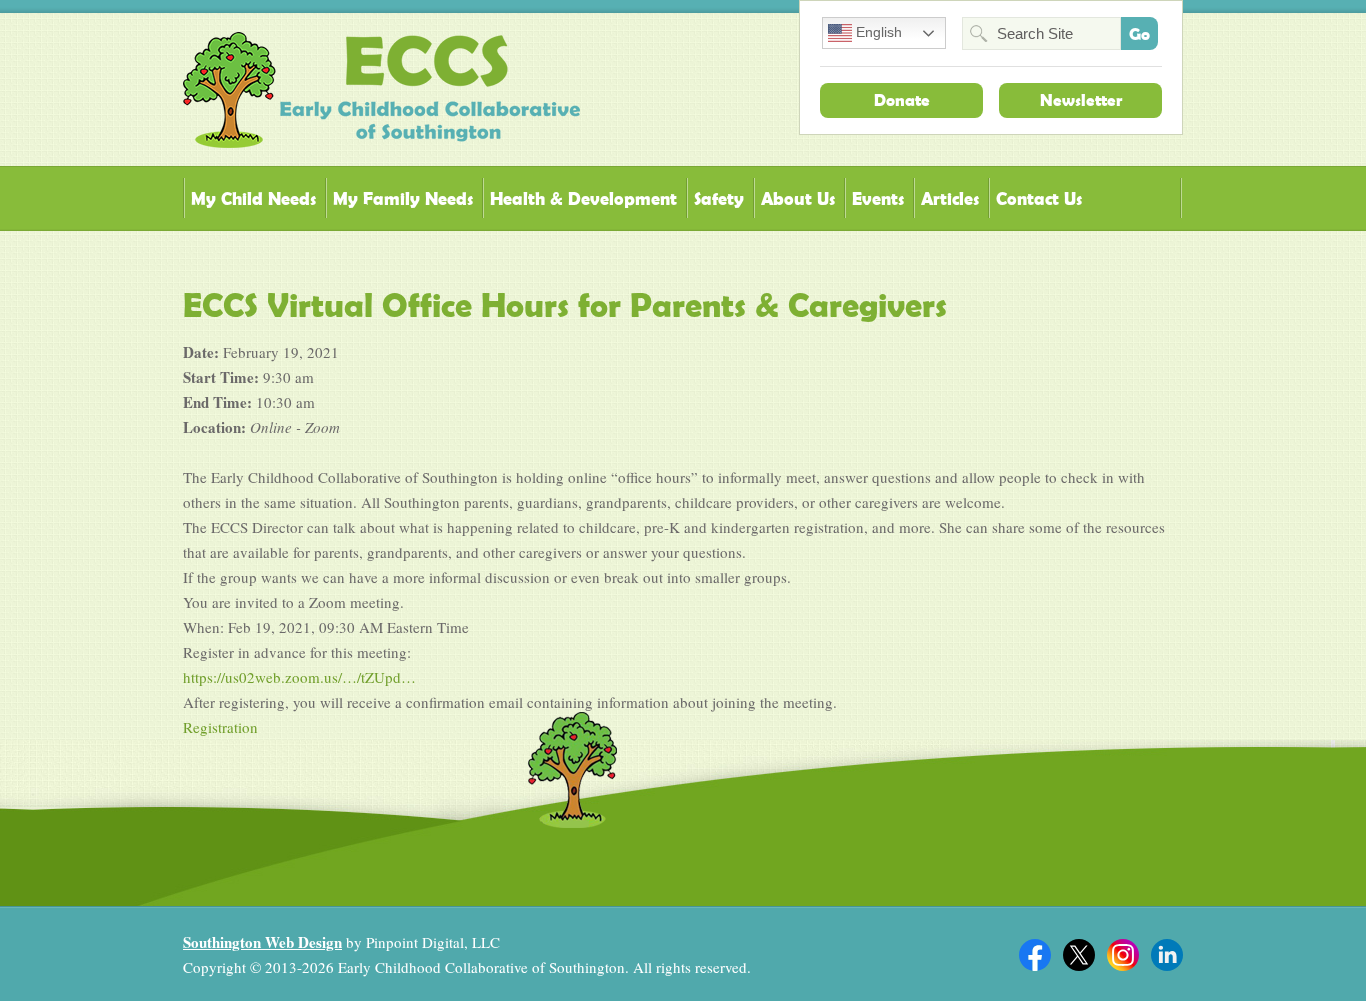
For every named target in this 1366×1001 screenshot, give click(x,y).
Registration (220, 727)
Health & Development (583, 198)
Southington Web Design (262, 942)
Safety (719, 198)
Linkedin (1167, 955)
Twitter (1079, 955)
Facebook (1035, 955)
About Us (798, 198)
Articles (950, 198)
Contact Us (1039, 198)
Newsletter (1081, 100)
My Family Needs (403, 198)
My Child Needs (253, 198)
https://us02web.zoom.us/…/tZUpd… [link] (299, 677)
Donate (902, 100)
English (877, 32)
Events (878, 198)
